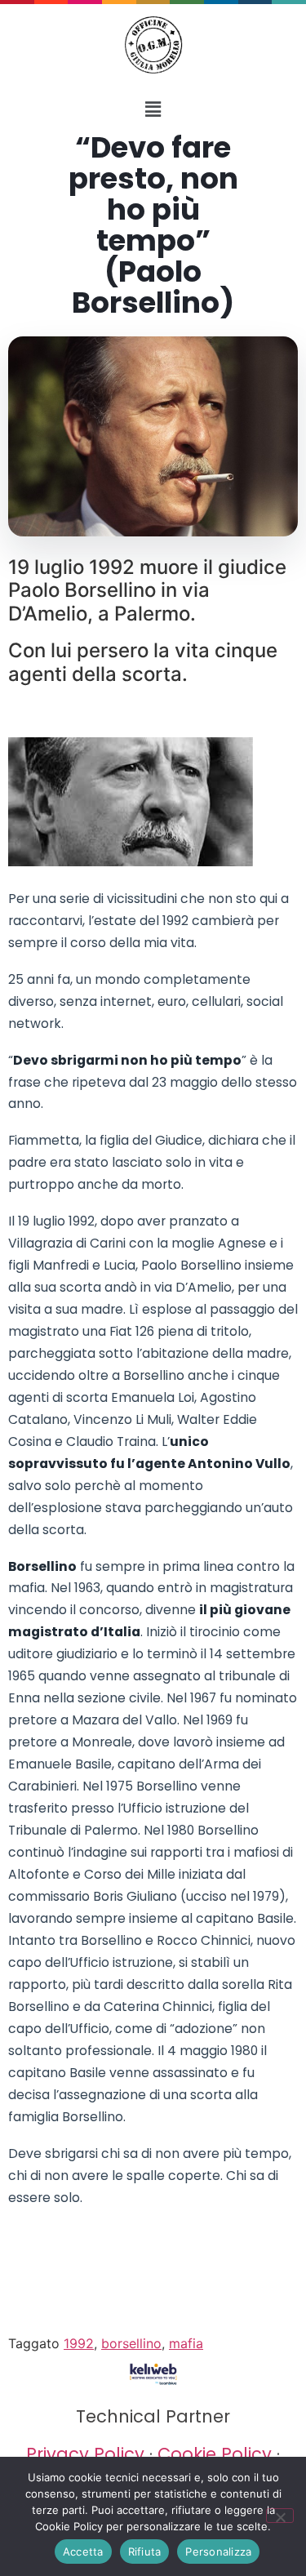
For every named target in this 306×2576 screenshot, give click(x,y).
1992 (79, 2343)
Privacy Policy (85, 2454)
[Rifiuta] (280, 2516)
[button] (153, 109)
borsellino (131, 2343)
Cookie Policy (215, 2454)
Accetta (83, 2552)
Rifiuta (145, 2552)
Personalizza (218, 2552)
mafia (186, 2343)
